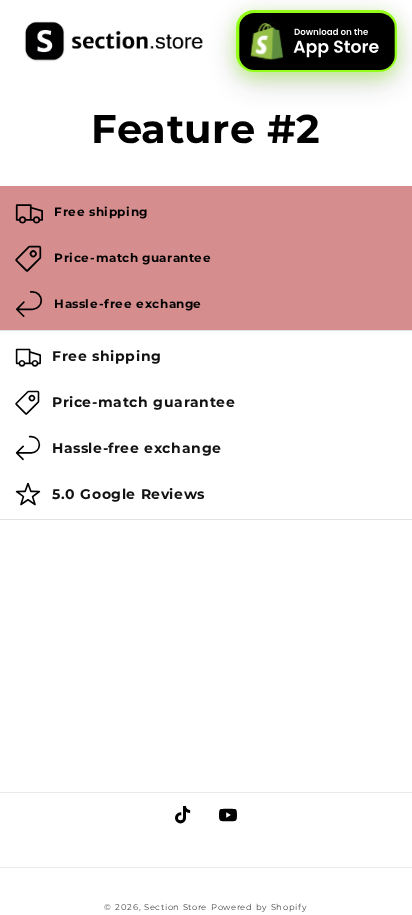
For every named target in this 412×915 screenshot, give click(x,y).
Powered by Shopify (259, 907)
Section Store (175, 907)
